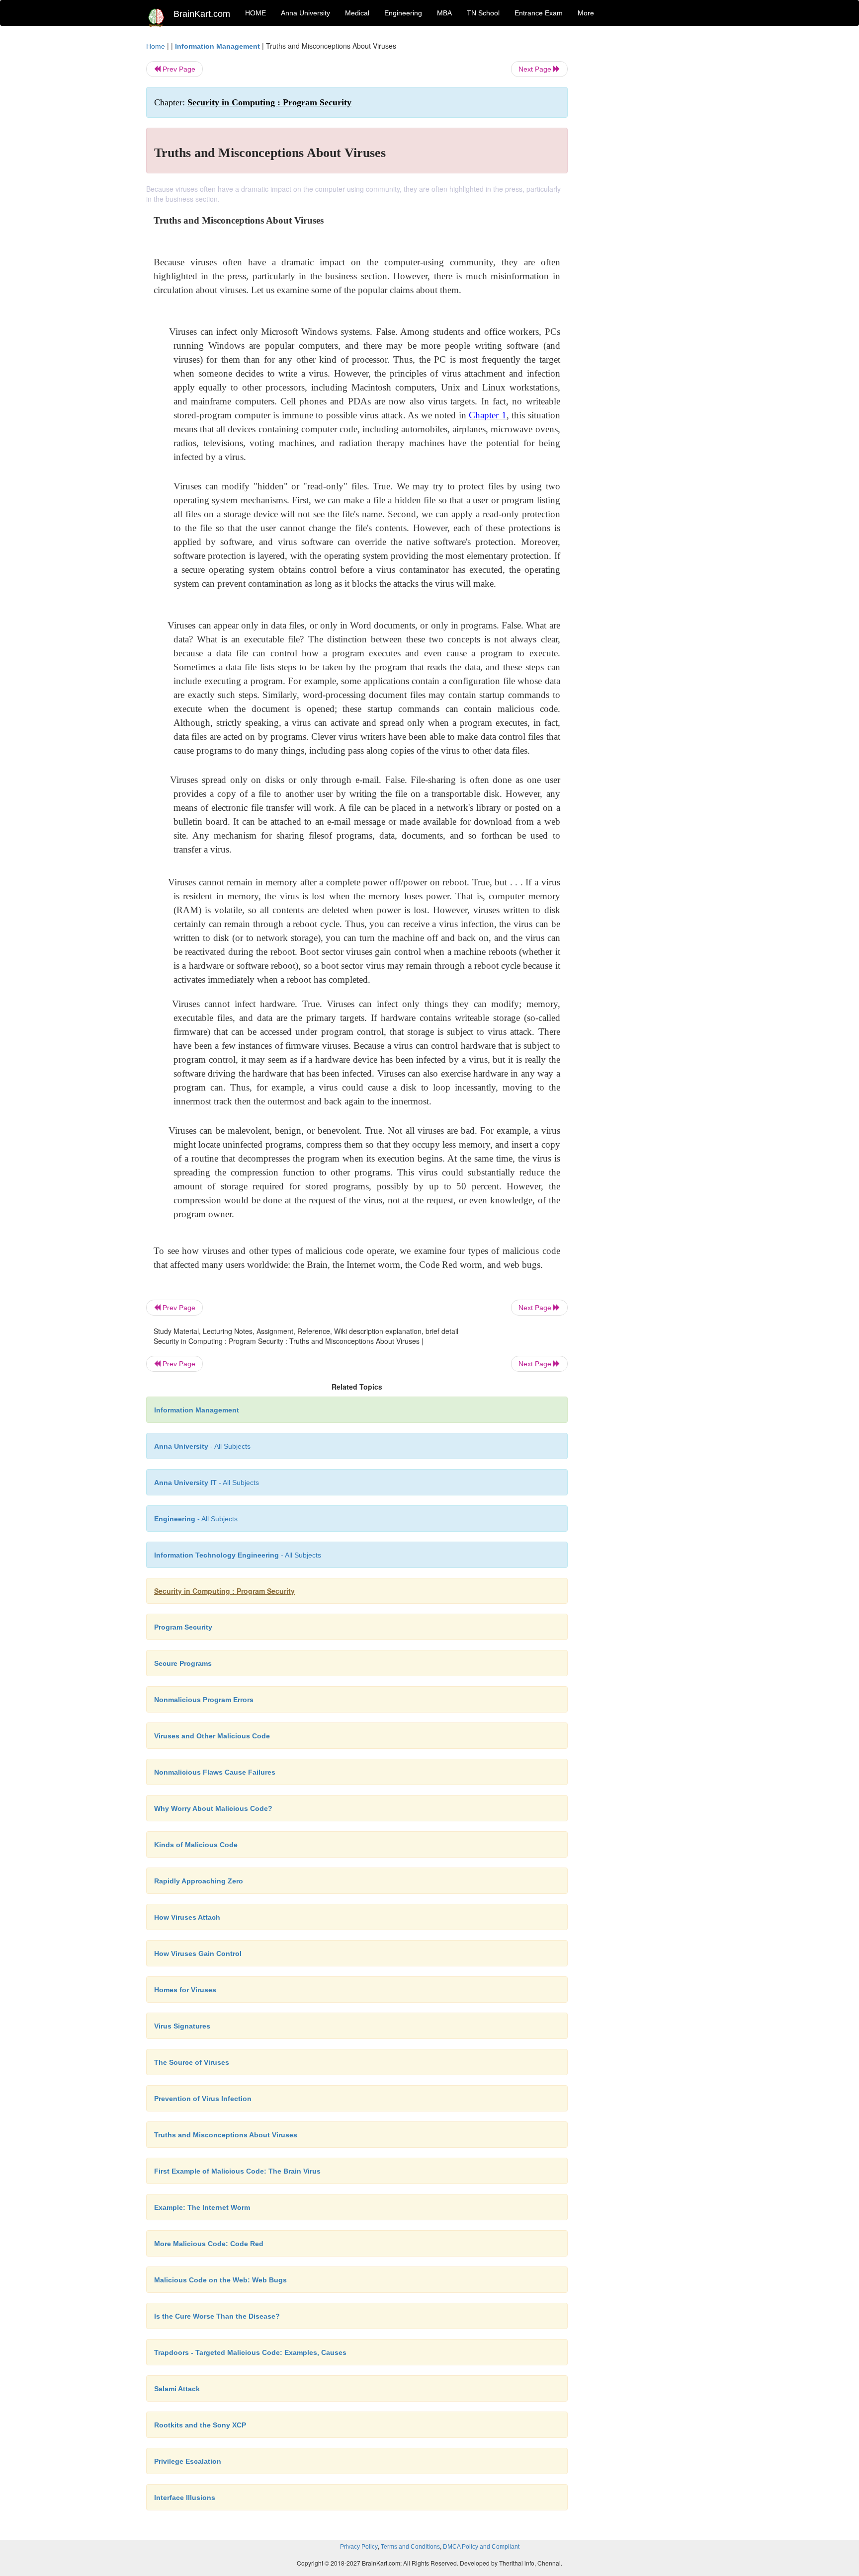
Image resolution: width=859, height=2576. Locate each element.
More (586, 13)
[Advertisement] (648, 190)
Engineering (403, 13)
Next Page (536, 69)
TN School (483, 13)
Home (156, 46)
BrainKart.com (202, 14)
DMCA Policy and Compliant (481, 2547)
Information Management (217, 46)
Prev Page (178, 69)
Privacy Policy (359, 2547)
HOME (256, 13)
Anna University (305, 13)
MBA (444, 13)
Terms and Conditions (410, 2547)
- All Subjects (202, 1446)
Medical (357, 13)
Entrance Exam (539, 13)
